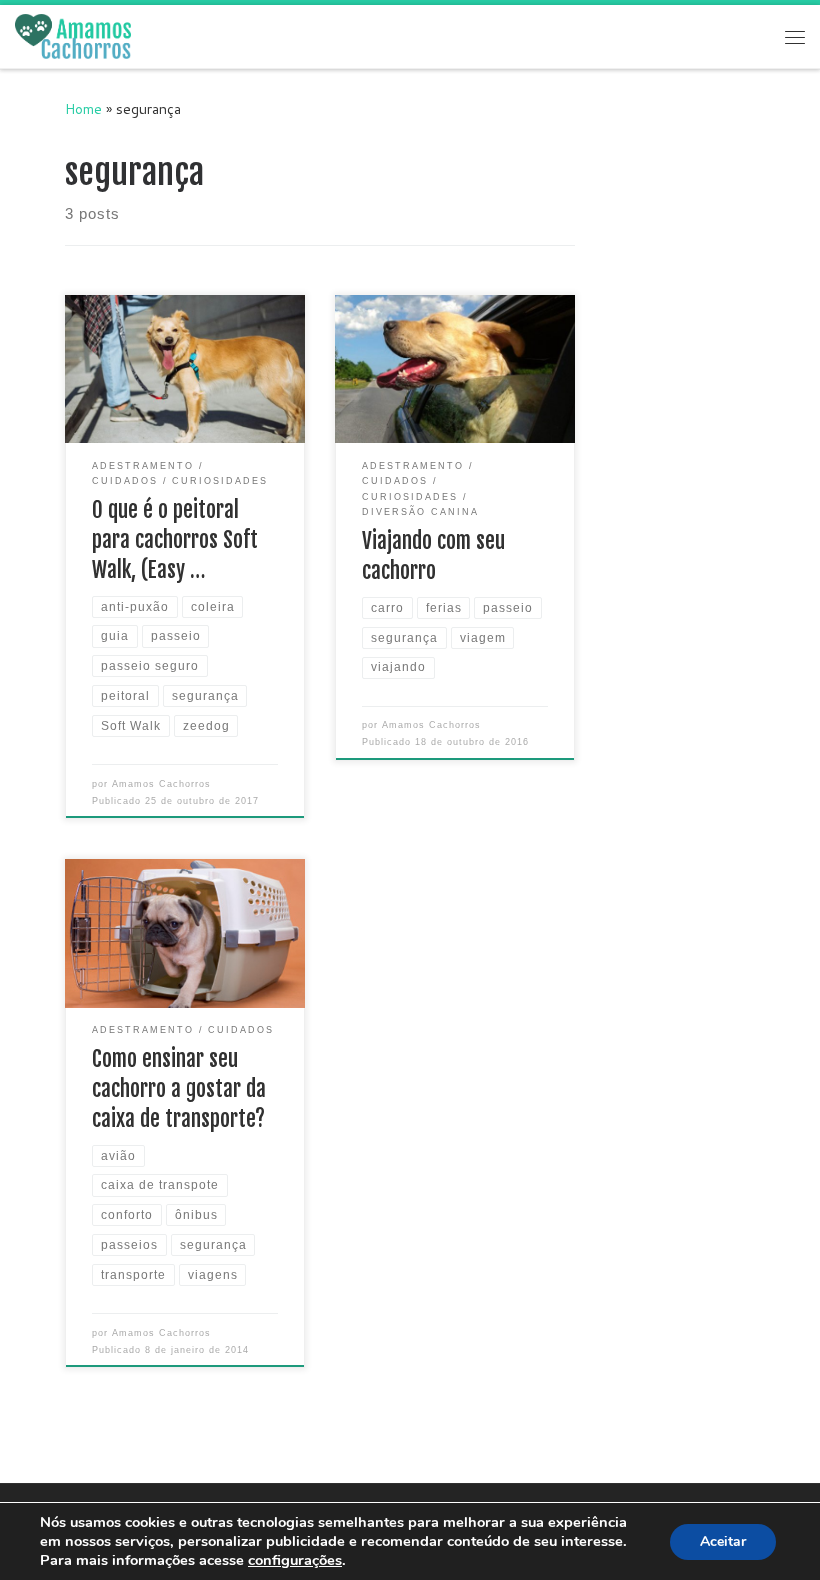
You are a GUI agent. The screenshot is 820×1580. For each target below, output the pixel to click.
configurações (295, 1560)
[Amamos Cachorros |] (73, 36)
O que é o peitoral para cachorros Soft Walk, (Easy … (175, 539)
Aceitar (723, 1541)
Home (83, 109)
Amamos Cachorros (161, 784)
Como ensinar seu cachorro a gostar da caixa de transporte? (179, 1088)
